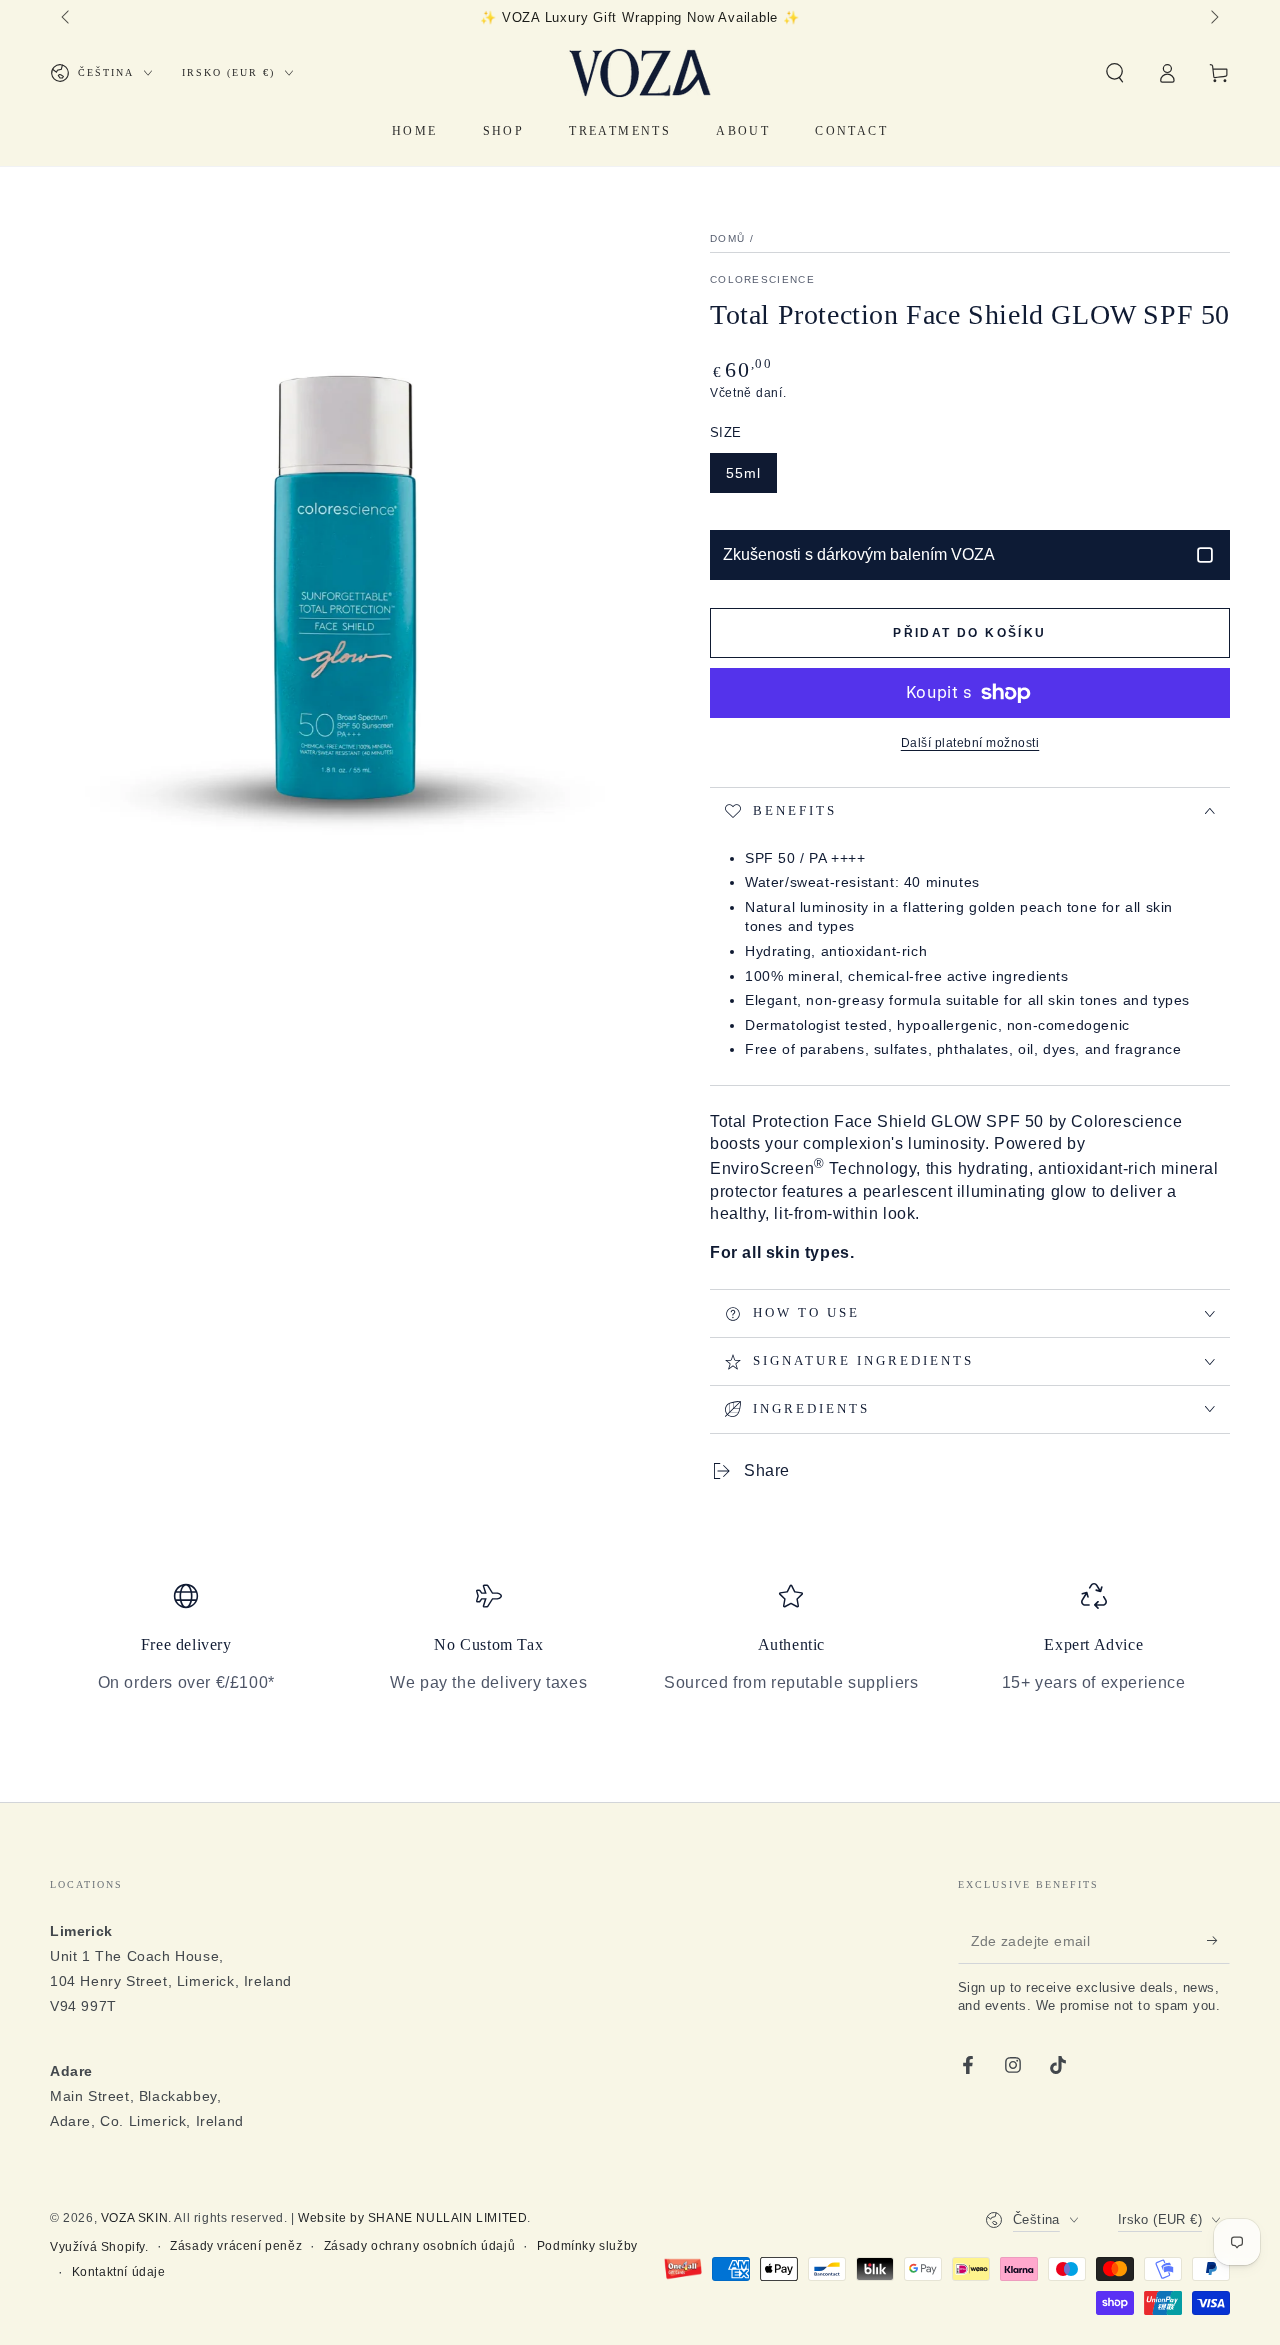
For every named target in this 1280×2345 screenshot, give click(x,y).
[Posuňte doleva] (67, 18)
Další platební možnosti (970, 743)
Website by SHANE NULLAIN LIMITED (412, 2218)
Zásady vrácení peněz (236, 2246)
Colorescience (762, 279)
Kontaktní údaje (119, 2272)
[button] (1115, 73)
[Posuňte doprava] (1213, 18)
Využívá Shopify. (99, 2247)
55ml (743, 473)
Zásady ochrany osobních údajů (419, 2246)
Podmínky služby (587, 2246)
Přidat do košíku (969, 633)
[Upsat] (1218, 1941)
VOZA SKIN (134, 2218)
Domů (727, 238)
